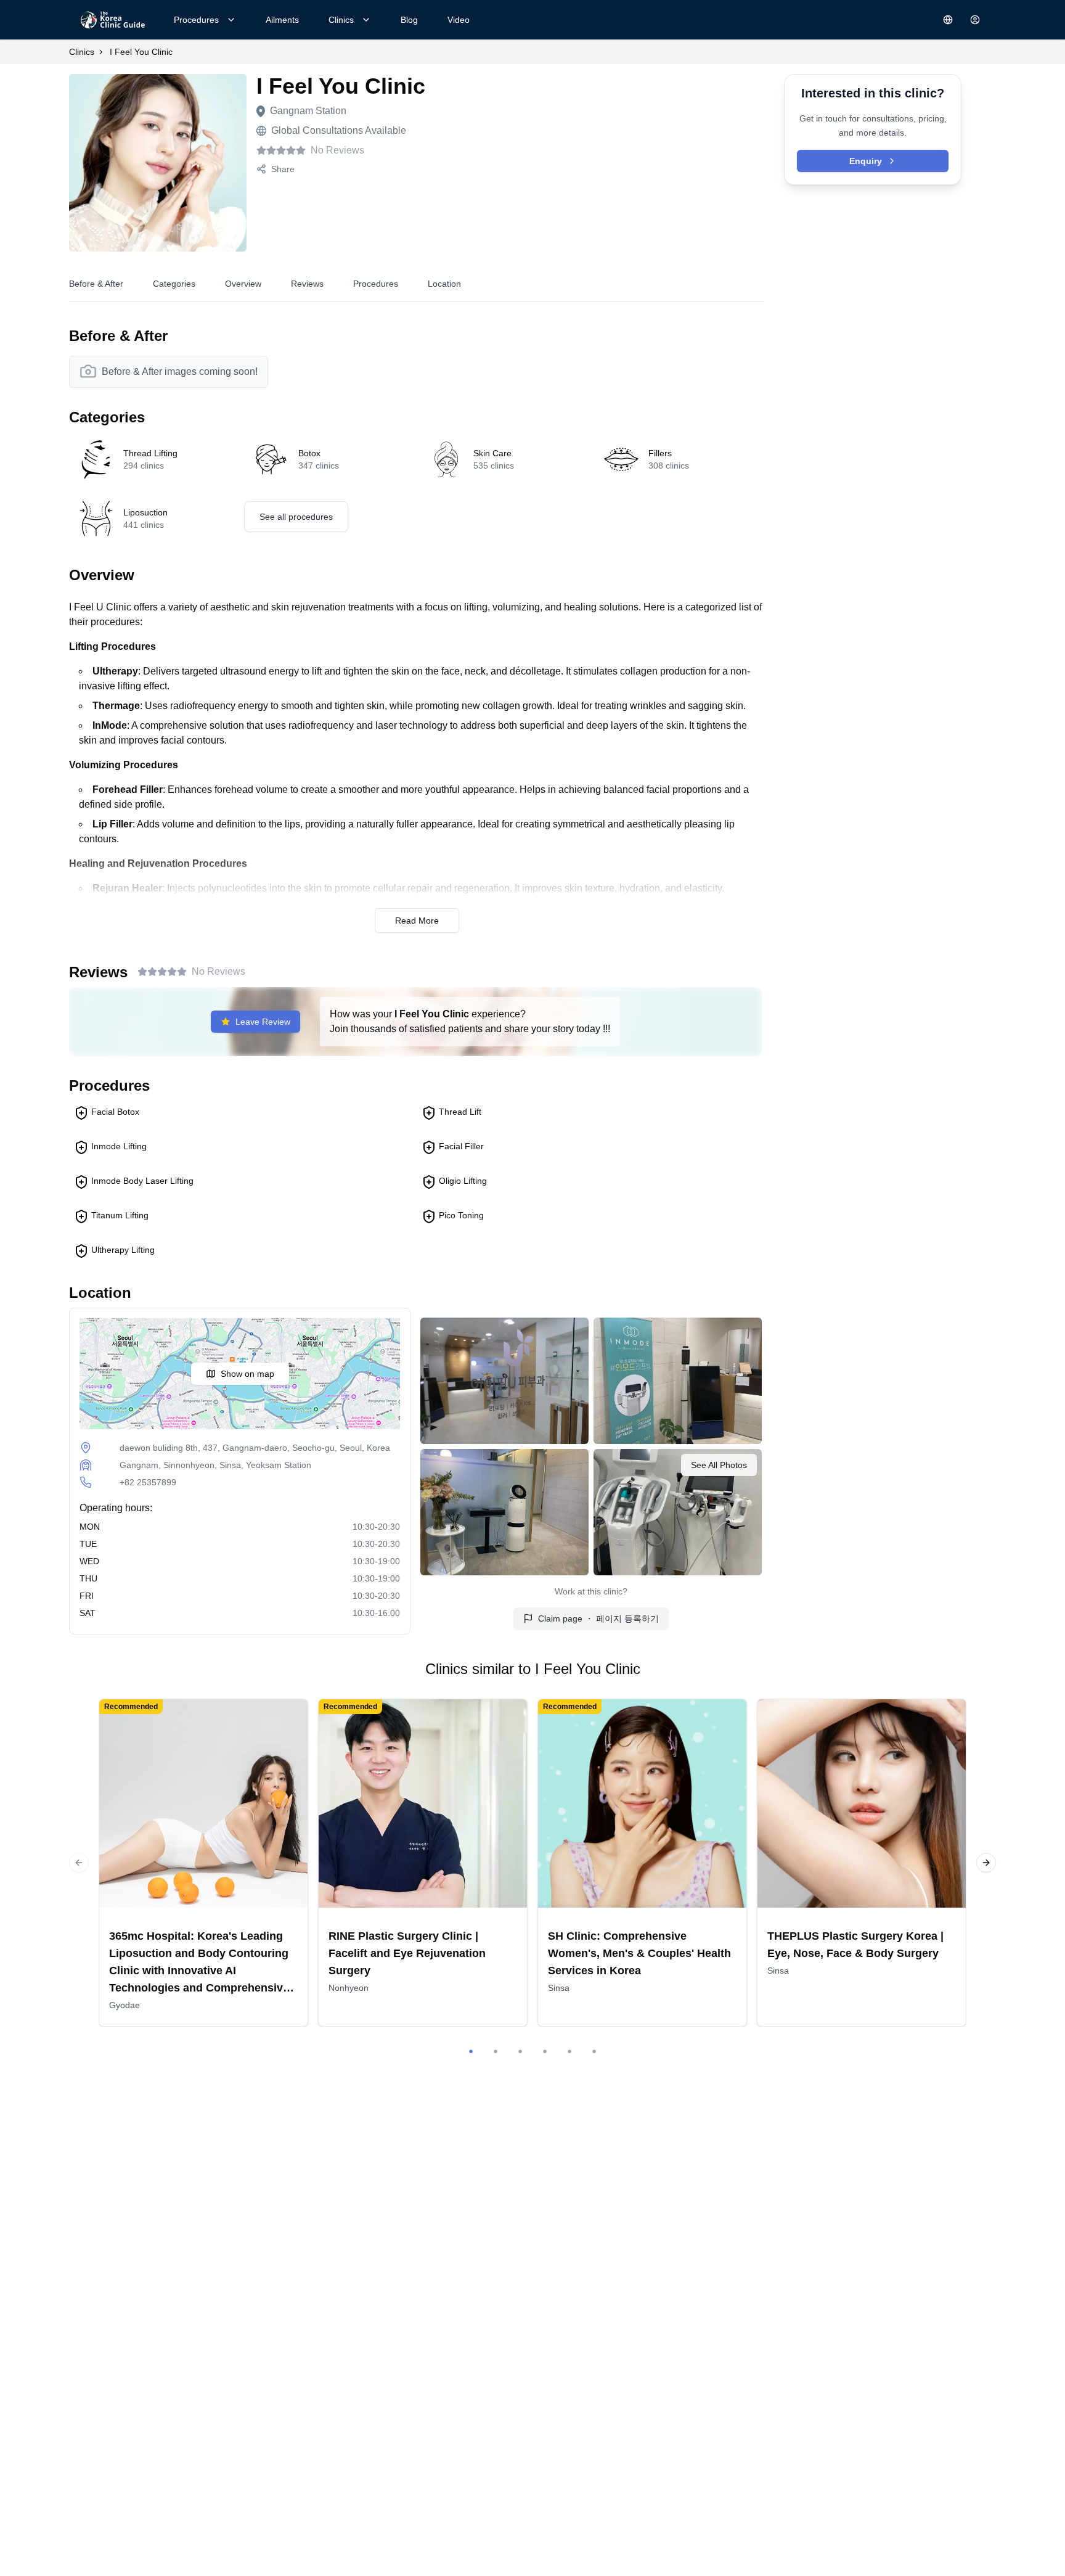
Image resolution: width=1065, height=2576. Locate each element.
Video (459, 20)
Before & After (96, 284)
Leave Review (263, 1022)
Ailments (282, 20)
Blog (409, 20)
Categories (174, 284)
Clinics (341, 20)
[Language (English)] (948, 20)
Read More (417, 921)
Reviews (307, 284)
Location (444, 284)
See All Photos (719, 1465)
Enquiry (866, 161)
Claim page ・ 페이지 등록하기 (598, 1618)
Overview (243, 284)
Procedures (196, 20)
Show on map (247, 1374)
